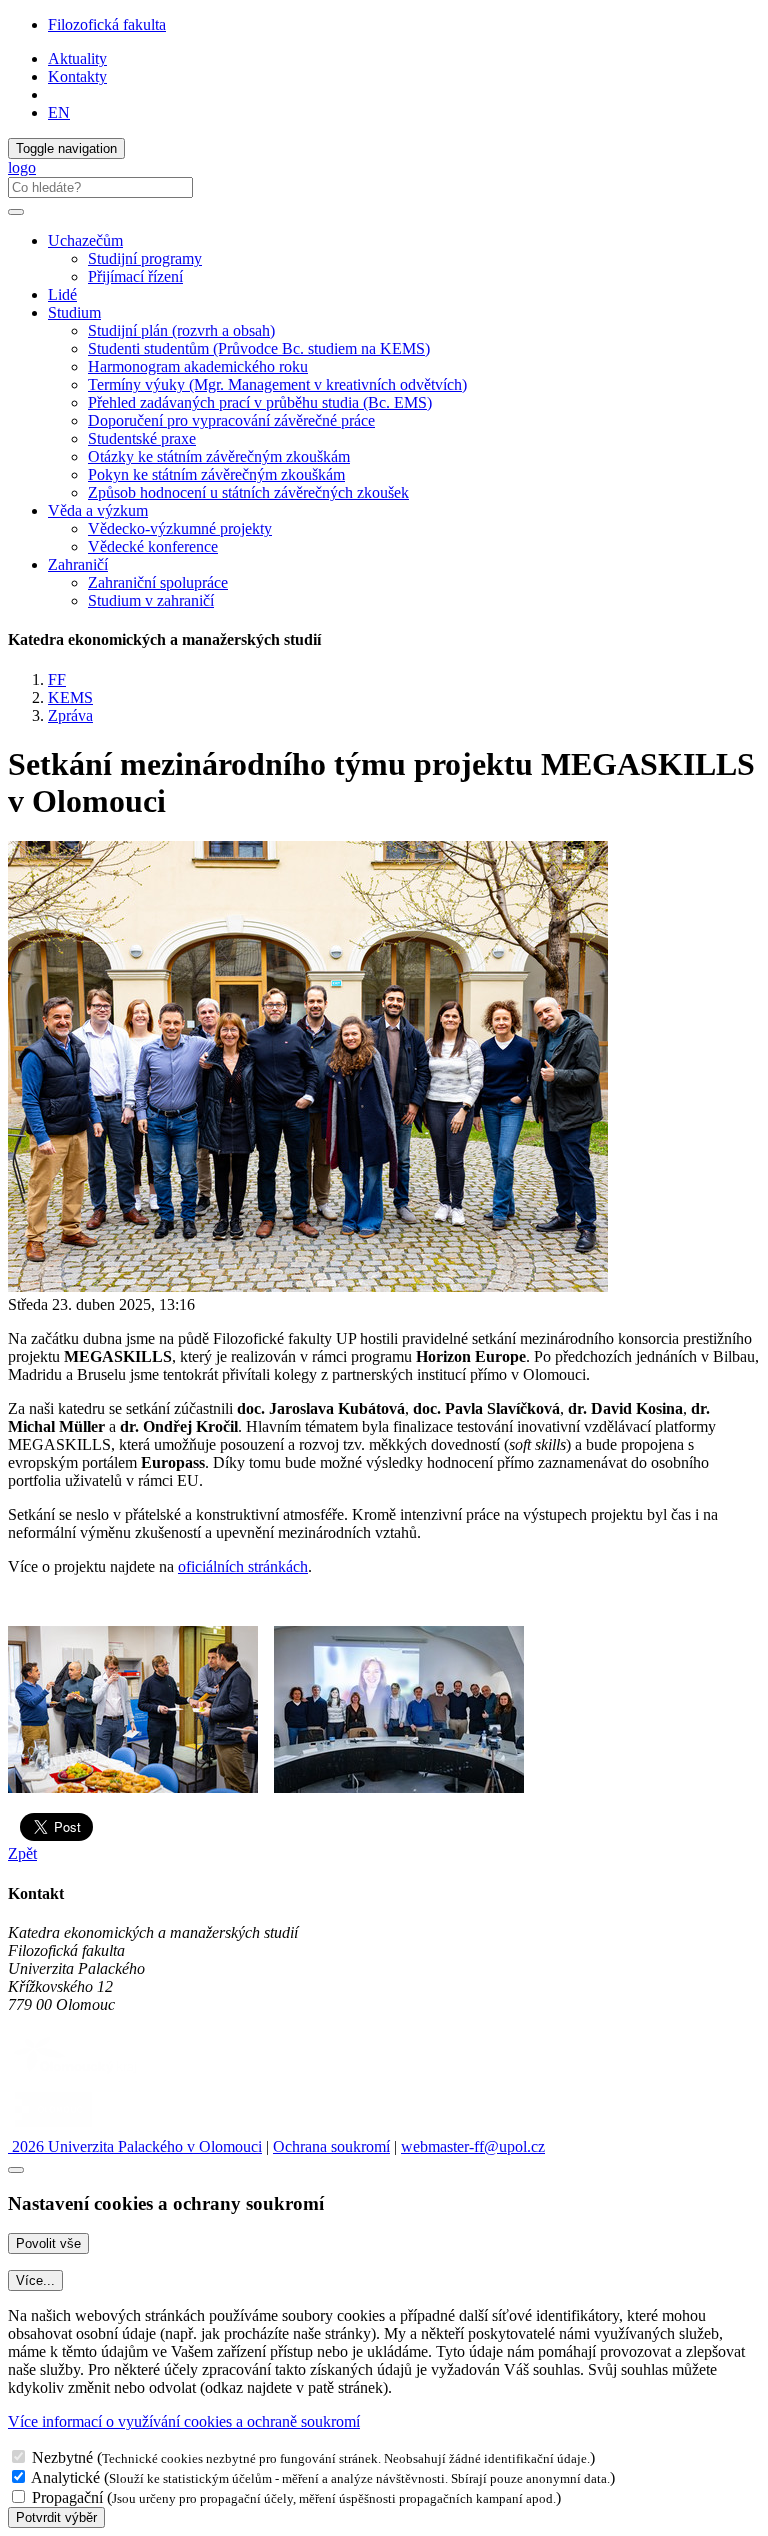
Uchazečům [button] (85, 240)
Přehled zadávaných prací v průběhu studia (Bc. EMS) (260, 402)
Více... (35, 2280)
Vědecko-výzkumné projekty (180, 528)
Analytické (65, 2477)
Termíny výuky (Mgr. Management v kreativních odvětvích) (277, 384)
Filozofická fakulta (107, 24)
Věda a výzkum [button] (98, 510)
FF (57, 679)
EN (59, 112)
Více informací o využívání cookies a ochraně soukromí (184, 2421)
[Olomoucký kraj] (77, 2075)
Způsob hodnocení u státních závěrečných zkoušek (248, 492)
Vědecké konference (153, 546)
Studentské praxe (142, 438)
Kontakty (77, 76)
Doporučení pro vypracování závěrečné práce (231, 420)
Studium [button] (74, 312)
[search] (16, 212)
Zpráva (70, 715)
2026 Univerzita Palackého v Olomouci (135, 2146)
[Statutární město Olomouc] (53, 2128)
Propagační (67, 2497)
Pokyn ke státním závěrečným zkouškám (216, 474)
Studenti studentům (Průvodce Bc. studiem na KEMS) (259, 348)
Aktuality (77, 58)
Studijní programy (145, 258)
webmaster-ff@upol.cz (473, 2146)
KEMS (70, 697)
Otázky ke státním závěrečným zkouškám (219, 456)
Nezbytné (62, 2457)
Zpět (22, 1853)
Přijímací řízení (135, 276)
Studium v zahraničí (151, 600)
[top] (16, 2170)
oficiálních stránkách (243, 1566)
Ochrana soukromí (331, 2146)
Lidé (62, 294)
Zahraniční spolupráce (158, 582)
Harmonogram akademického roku (198, 366)
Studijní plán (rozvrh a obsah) (181, 330)
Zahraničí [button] (78, 564)
